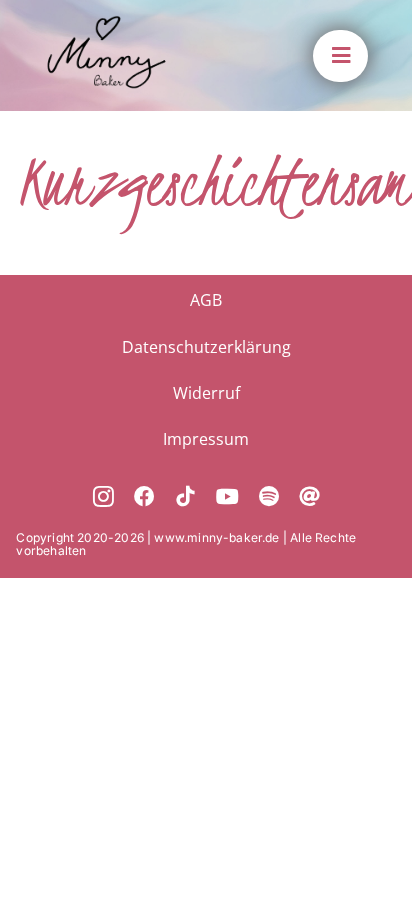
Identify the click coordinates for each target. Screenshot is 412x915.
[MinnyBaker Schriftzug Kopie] (106, 24)
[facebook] (144, 497)
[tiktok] (185, 497)
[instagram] (103, 497)
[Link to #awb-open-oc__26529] (340, 56)
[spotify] (269, 497)
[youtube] (227, 497)
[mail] (309, 497)
